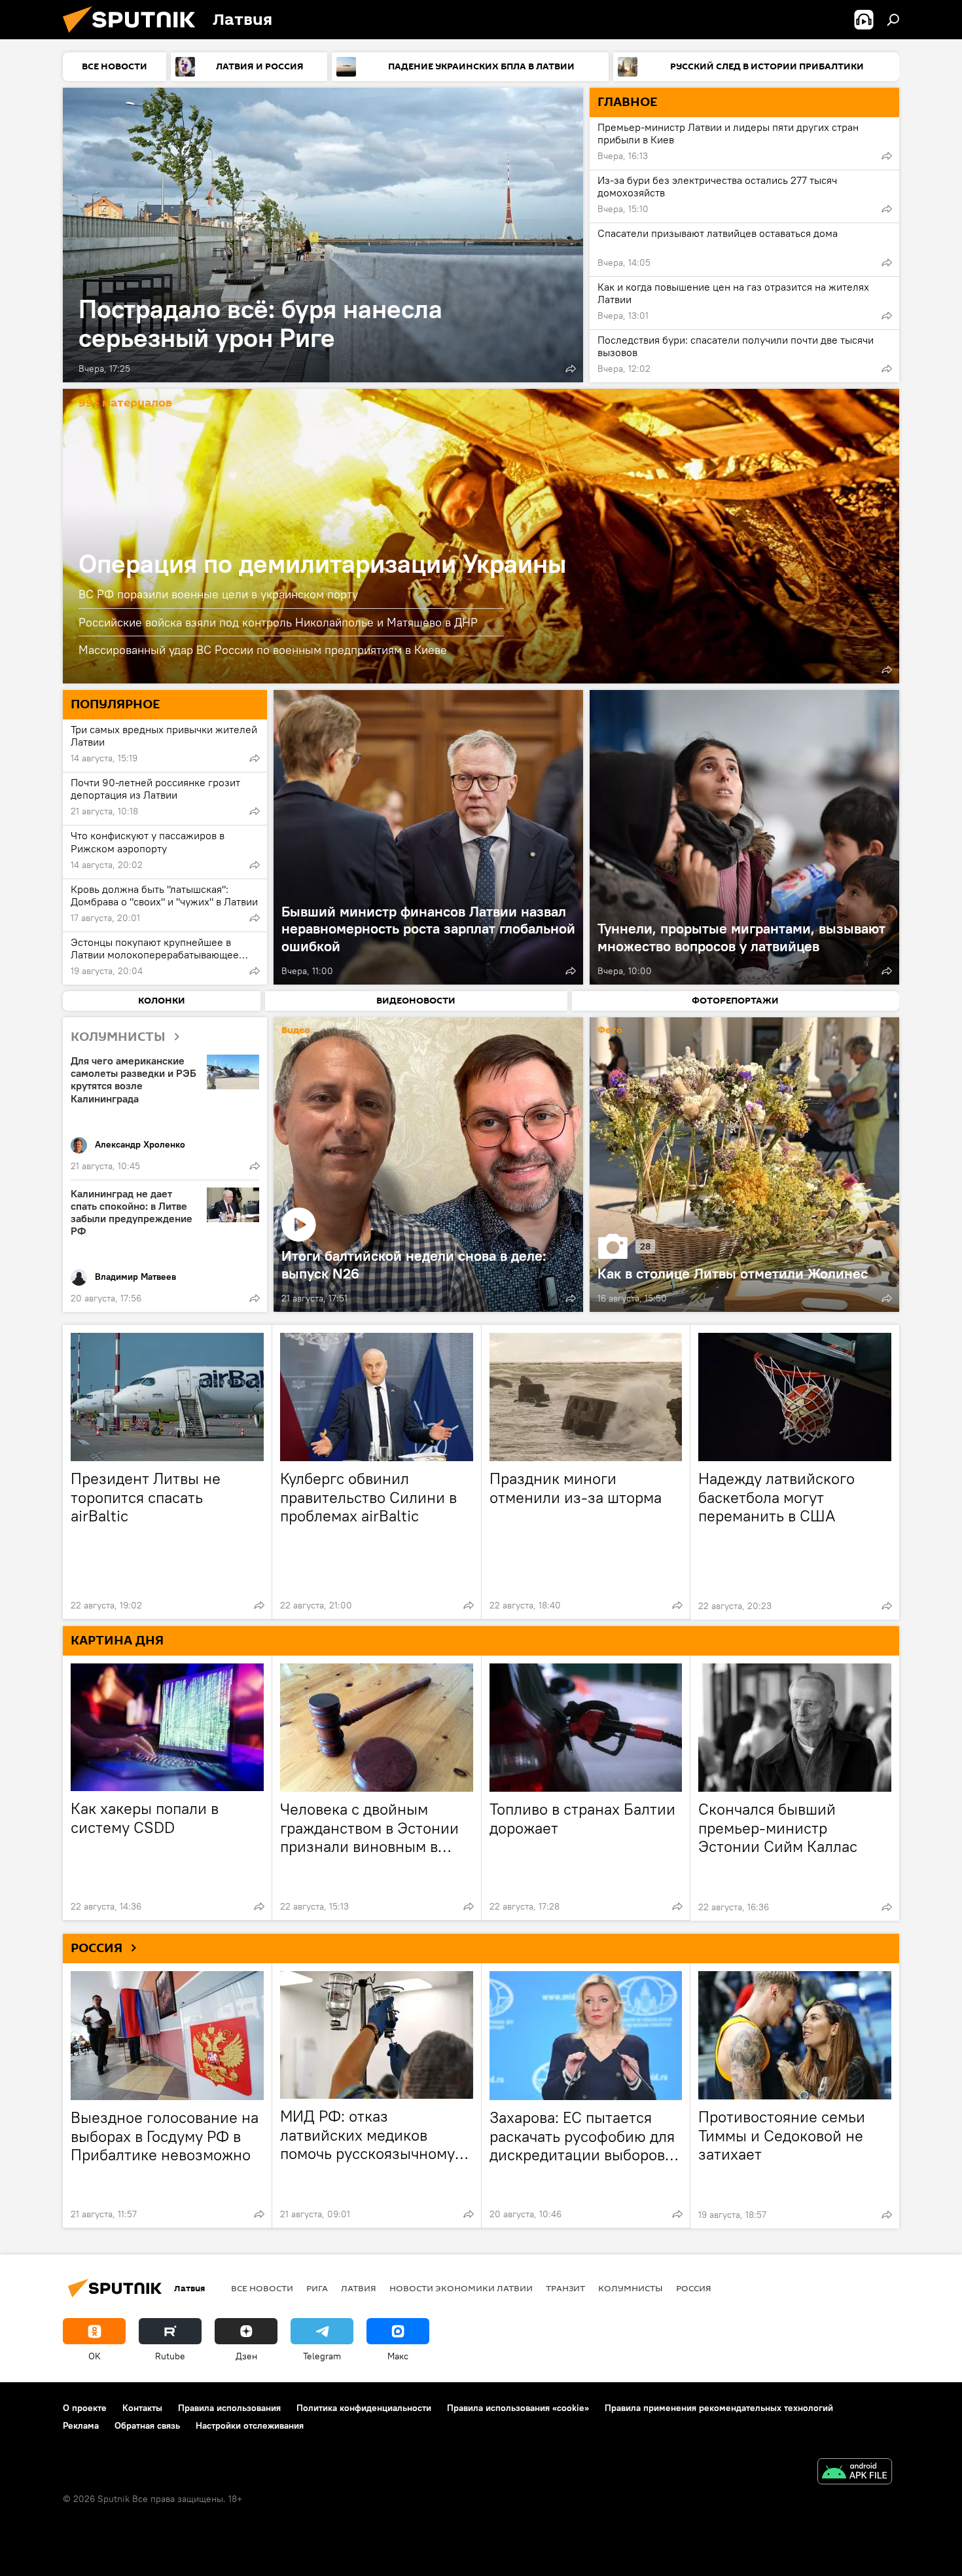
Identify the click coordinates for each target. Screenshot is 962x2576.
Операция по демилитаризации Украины (481, 536)
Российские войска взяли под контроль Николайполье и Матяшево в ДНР (278, 622)
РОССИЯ (97, 1948)
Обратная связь (147, 2425)
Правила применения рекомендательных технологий (719, 2408)
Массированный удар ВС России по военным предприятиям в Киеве (263, 650)
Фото (610, 1031)
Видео (296, 1031)
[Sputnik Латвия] (134, 36)
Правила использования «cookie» (518, 2408)
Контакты (142, 2408)
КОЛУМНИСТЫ (118, 1037)
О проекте (85, 2408)
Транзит (565, 2288)
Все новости (262, 2288)
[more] (571, 369)
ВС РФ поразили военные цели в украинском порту (218, 594)
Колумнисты (631, 2288)
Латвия (359, 2288)
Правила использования (229, 2408)
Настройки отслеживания (250, 2425)
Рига (317, 2288)
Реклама (81, 2425)
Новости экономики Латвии (461, 2288)
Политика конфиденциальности (364, 2408)
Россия (694, 2288)
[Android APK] (855, 2473)
